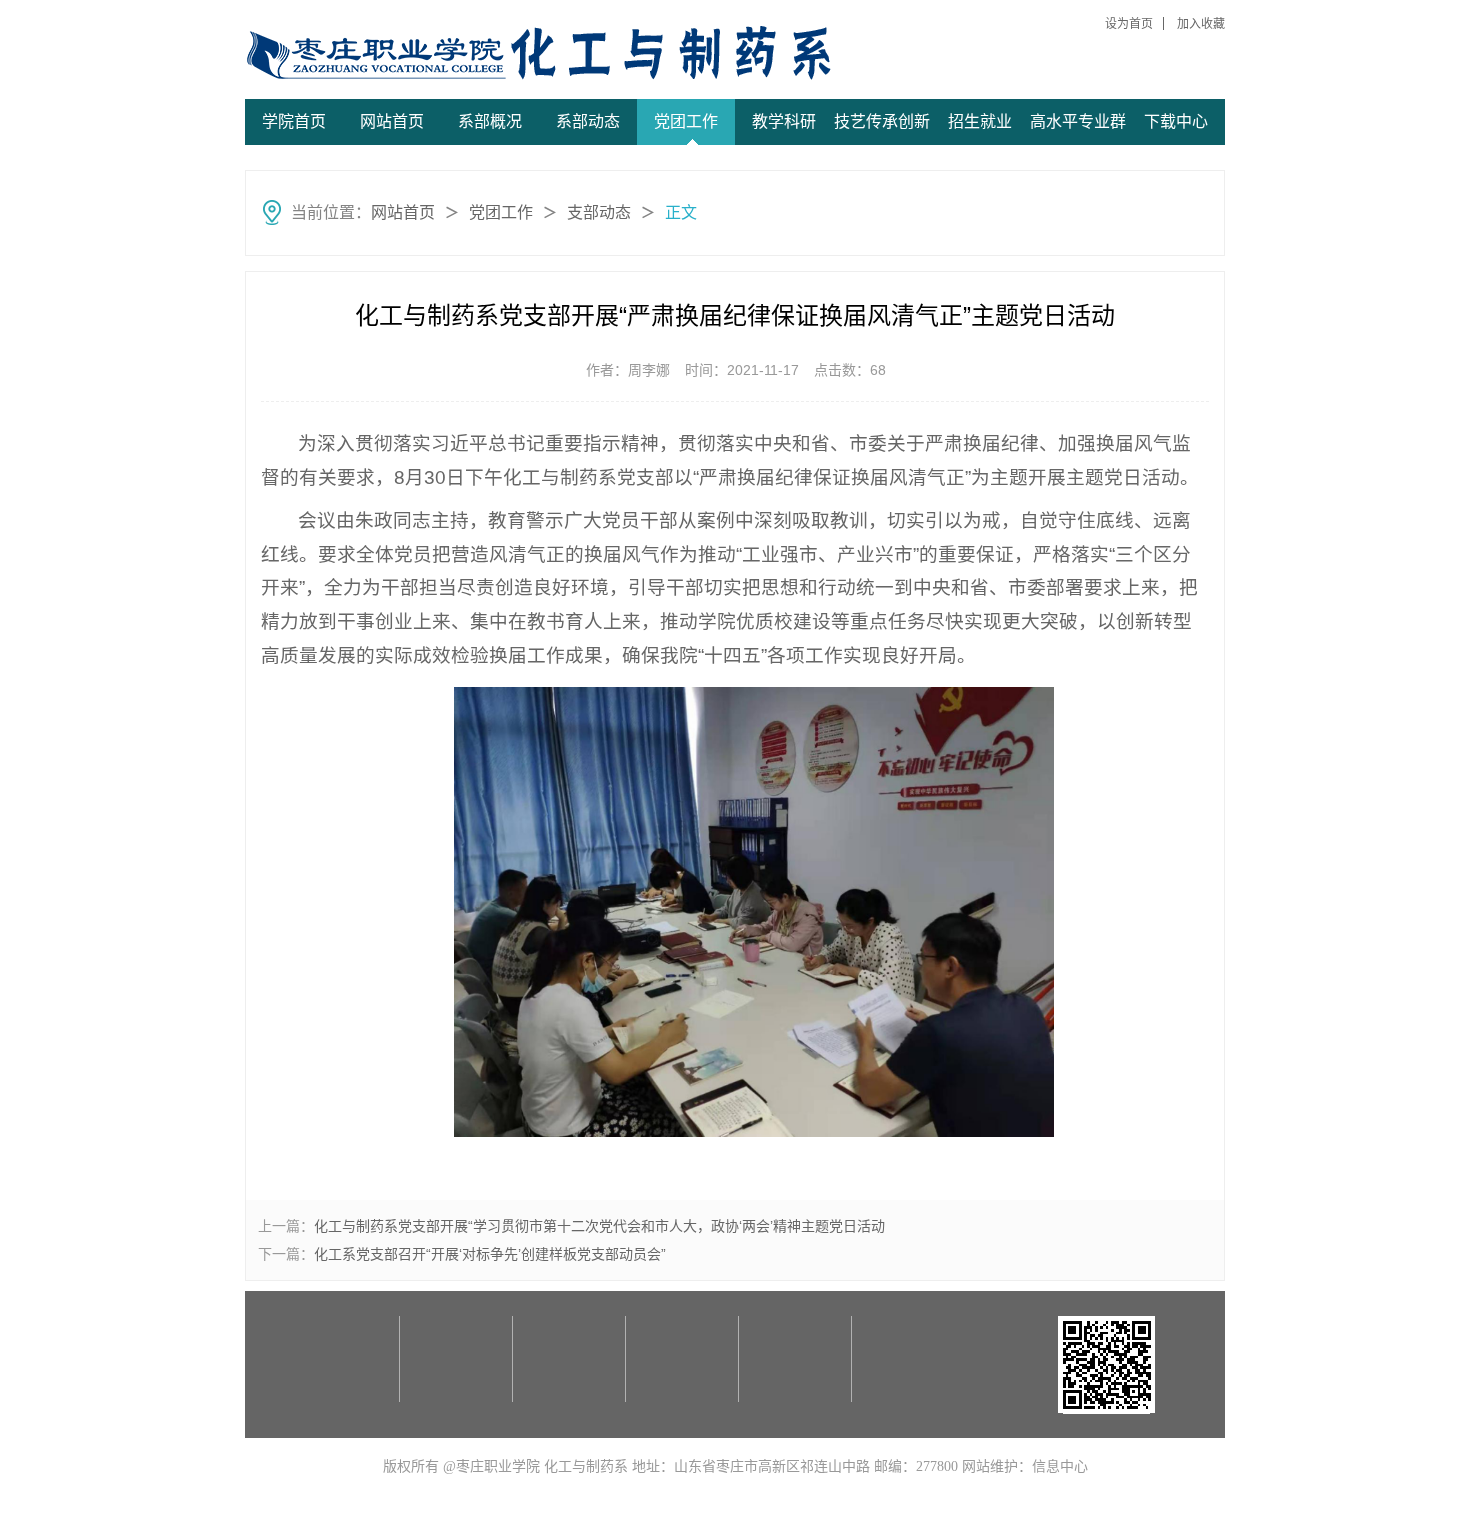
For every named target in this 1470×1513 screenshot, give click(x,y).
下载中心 (1176, 121)
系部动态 (588, 121)
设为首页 (1129, 24)
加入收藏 (1201, 24)
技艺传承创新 (882, 121)
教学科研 (784, 121)
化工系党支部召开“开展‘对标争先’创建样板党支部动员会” (490, 1254)
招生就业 (980, 121)
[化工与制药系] (396, 54)
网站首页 (392, 121)
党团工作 (686, 121)
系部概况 (490, 121)
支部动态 (599, 212)
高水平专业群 (1078, 121)
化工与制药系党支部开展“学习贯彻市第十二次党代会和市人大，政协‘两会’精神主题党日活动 (599, 1226)
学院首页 (294, 121)
